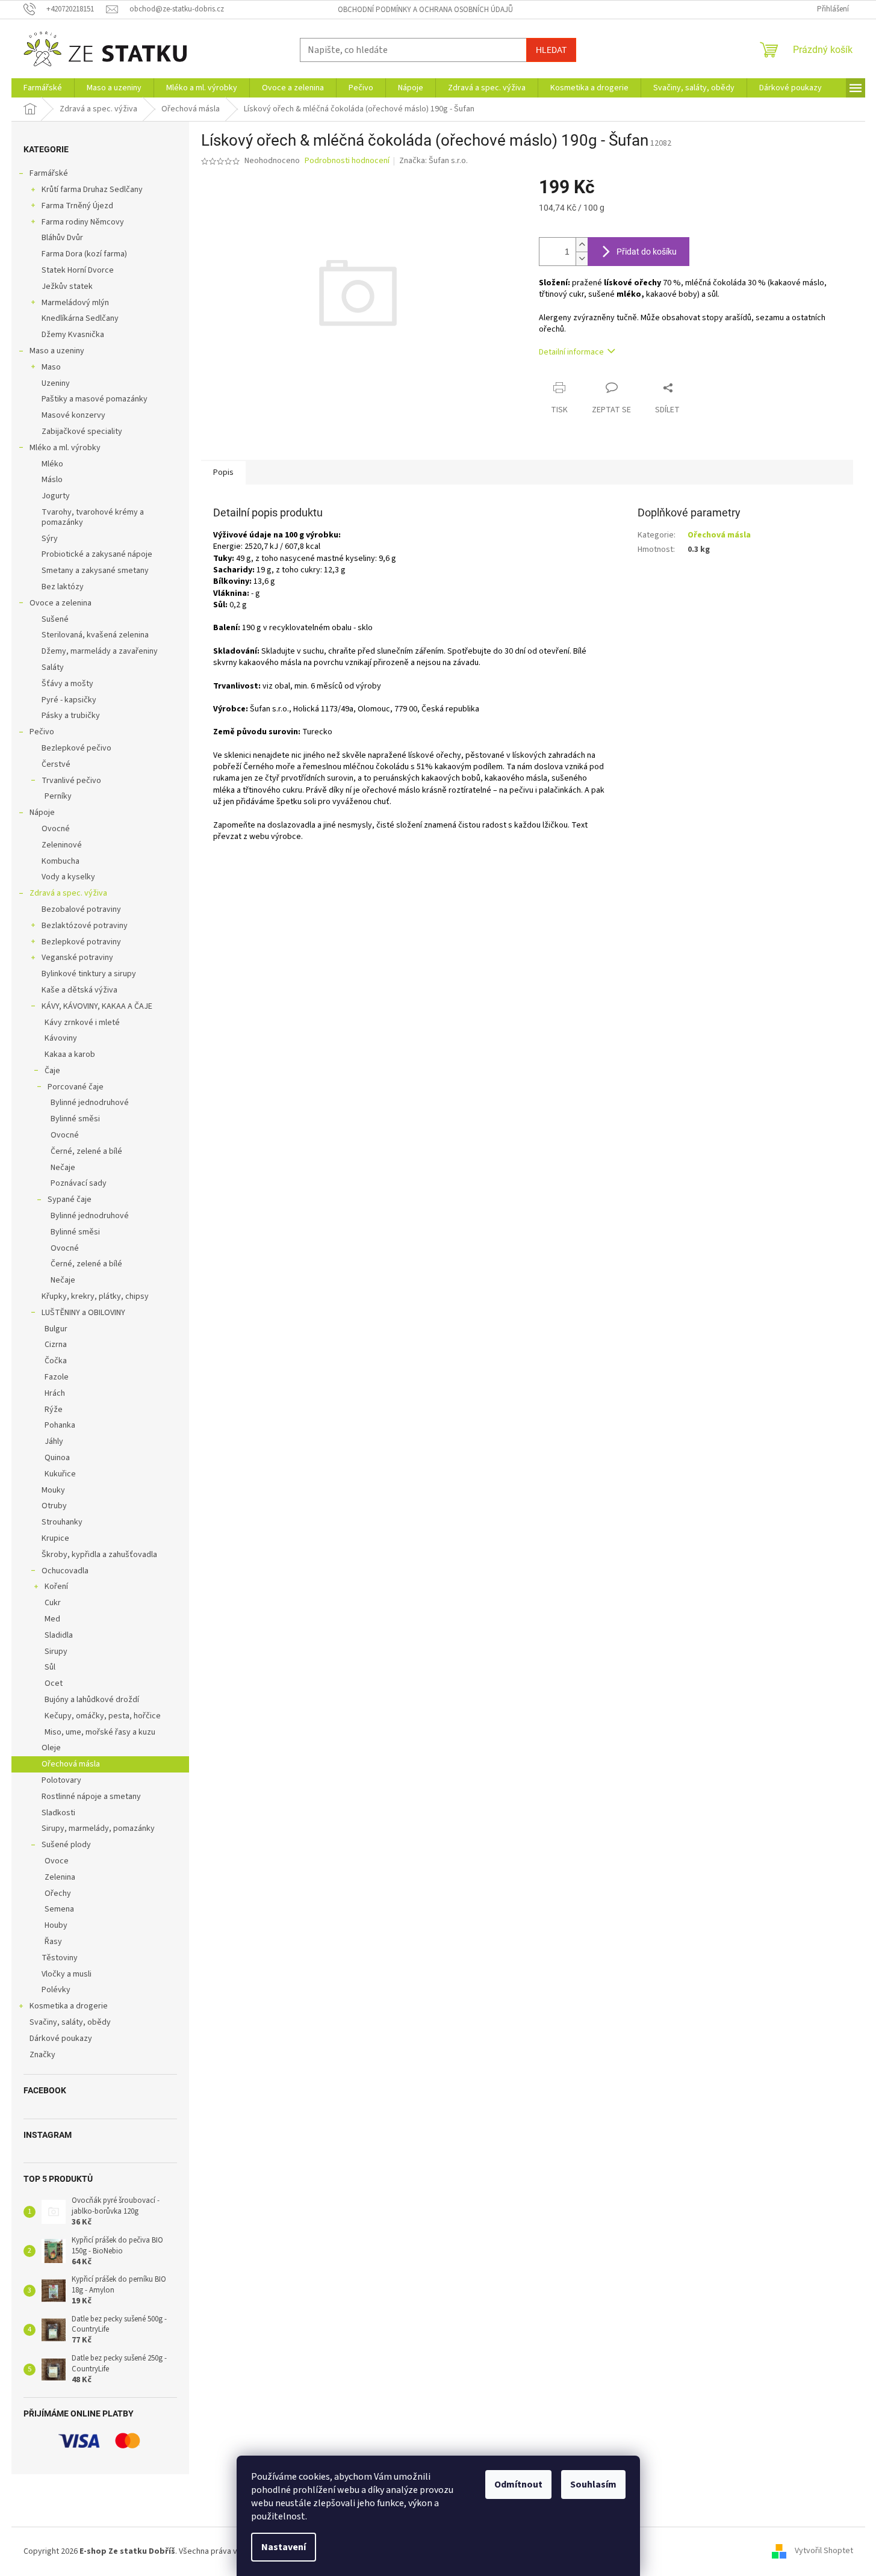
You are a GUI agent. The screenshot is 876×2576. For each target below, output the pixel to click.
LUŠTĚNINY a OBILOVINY (83, 1313)
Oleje (51, 1748)
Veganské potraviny (77, 958)
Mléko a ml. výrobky (65, 448)
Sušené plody (66, 1845)
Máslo (52, 480)
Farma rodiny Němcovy (83, 222)
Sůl (50, 1667)
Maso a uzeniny (57, 351)
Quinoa (57, 1458)
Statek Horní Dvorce (78, 270)
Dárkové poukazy (61, 2039)
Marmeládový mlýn (75, 303)
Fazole (57, 1377)
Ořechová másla (71, 1764)
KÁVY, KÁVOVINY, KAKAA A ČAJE (97, 1006)
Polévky (56, 1990)
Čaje (52, 1071)
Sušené (55, 619)
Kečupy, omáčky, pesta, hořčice (103, 1716)
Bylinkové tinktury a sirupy (89, 974)
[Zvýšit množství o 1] (582, 245)
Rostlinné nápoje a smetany (91, 1797)
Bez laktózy (63, 587)
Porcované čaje (76, 1087)
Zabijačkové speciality (82, 432)
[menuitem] (43, 88)
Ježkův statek (67, 286)
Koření (56, 1587)
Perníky (58, 796)
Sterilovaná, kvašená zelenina (95, 635)
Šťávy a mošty (67, 684)
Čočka (56, 1361)
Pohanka (60, 1425)
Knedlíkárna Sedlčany (80, 318)
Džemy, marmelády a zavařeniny (100, 651)
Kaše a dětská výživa (79, 990)
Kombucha (61, 861)
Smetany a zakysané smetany (95, 571)
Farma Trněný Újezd (77, 206)
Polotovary (61, 1780)
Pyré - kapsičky (69, 700)
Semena (59, 1909)
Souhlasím (593, 2485)
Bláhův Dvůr (62, 238)
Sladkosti (58, 1813)
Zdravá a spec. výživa (68, 893)
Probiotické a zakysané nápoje (97, 554)
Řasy (53, 1942)
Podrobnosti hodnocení (347, 161)
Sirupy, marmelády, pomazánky (98, 1828)
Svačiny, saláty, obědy (70, 2022)
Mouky (53, 1490)
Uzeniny (56, 383)
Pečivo (42, 732)
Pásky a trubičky (71, 716)
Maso (51, 367)
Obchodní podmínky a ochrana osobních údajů (425, 10)
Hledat (551, 50)
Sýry (50, 539)
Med (52, 1619)
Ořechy (58, 1893)
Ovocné (56, 829)
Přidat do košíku (647, 252)
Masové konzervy (73, 415)
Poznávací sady (79, 1183)
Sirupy (56, 1652)
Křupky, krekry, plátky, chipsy (95, 1296)
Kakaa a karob (70, 1054)
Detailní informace (571, 352)
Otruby (54, 1506)
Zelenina (60, 1877)
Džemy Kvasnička (73, 335)
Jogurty (56, 496)
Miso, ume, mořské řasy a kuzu (100, 1732)
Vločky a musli (67, 1974)
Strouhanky (62, 1522)
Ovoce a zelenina (61, 603)
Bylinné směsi (75, 1119)
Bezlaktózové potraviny (85, 926)
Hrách (55, 1393)
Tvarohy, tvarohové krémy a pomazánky (93, 517)
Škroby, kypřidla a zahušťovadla (99, 1555)
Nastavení (284, 2547)
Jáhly (54, 1441)
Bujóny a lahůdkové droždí (92, 1700)
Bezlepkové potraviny (81, 942)
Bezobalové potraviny (81, 909)
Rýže (54, 1410)
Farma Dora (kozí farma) (84, 254)
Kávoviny (61, 1038)
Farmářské (49, 173)
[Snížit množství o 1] (582, 259)
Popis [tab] (223, 472)
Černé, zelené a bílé (86, 1151)
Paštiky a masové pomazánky (95, 399)
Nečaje (63, 1168)
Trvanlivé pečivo (71, 781)
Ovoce (57, 1861)
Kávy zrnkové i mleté (82, 1023)
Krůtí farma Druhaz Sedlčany (92, 190)
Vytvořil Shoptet (824, 2551)
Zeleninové (62, 845)
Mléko (52, 464)
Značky (42, 2055)
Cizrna (56, 1345)
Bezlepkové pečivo (76, 748)
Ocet (54, 1683)
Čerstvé (56, 764)
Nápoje (42, 813)
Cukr (53, 1603)
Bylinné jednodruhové (90, 1103)
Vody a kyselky (68, 877)
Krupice (55, 1538)
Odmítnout (518, 2485)
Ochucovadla (65, 1571)
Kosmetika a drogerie (69, 2006)
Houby (56, 1925)
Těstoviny (60, 1958)
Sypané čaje (70, 1200)
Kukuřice (60, 1474)
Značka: (433, 161)
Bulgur (56, 1329)
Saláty (53, 667)
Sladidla (59, 1635)
